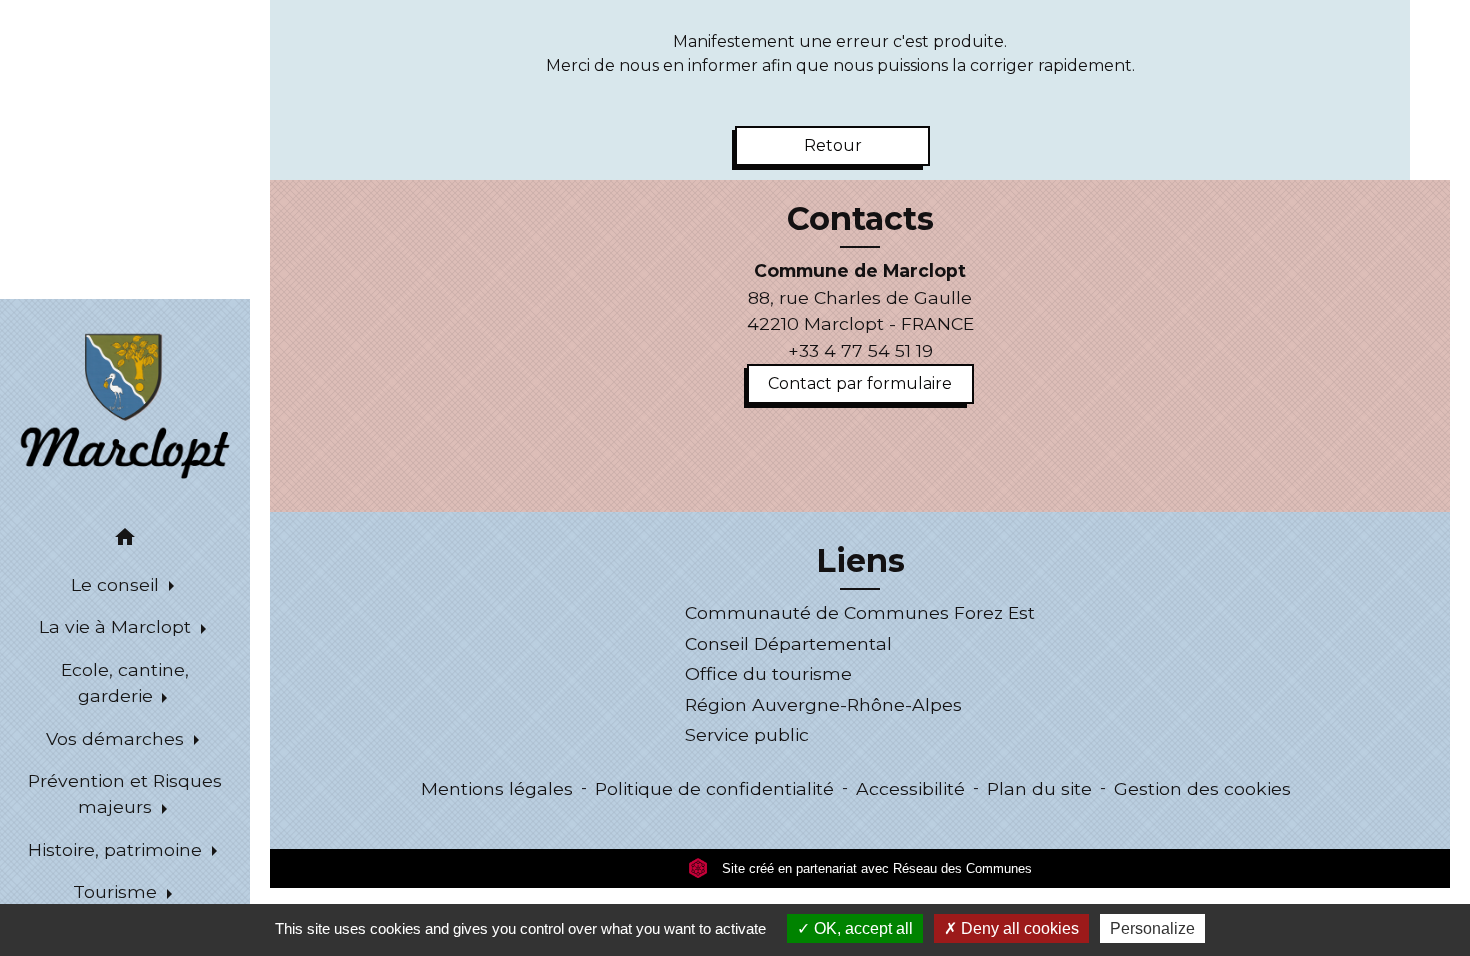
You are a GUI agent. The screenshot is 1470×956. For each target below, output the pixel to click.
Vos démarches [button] (117, 738)
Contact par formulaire (860, 383)
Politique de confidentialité (714, 788)
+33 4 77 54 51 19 (860, 350)
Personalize (1152, 928)
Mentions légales (497, 788)
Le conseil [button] (117, 584)
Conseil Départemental (788, 643)
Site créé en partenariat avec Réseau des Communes (875, 868)
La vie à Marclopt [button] (117, 626)
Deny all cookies (1018, 928)
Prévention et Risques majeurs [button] (125, 793)
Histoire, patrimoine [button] (117, 849)
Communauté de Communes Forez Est (860, 612)
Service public (747, 734)
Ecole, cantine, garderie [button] (125, 682)
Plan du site (1039, 788)
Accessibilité (910, 788)
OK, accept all (861, 928)
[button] (125, 540)
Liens (860, 561)
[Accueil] (125, 404)
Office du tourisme (768, 673)
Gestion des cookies (1202, 788)
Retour (833, 145)
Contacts (860, 219)
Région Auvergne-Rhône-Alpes (823, 704)
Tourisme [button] (117, 891)
